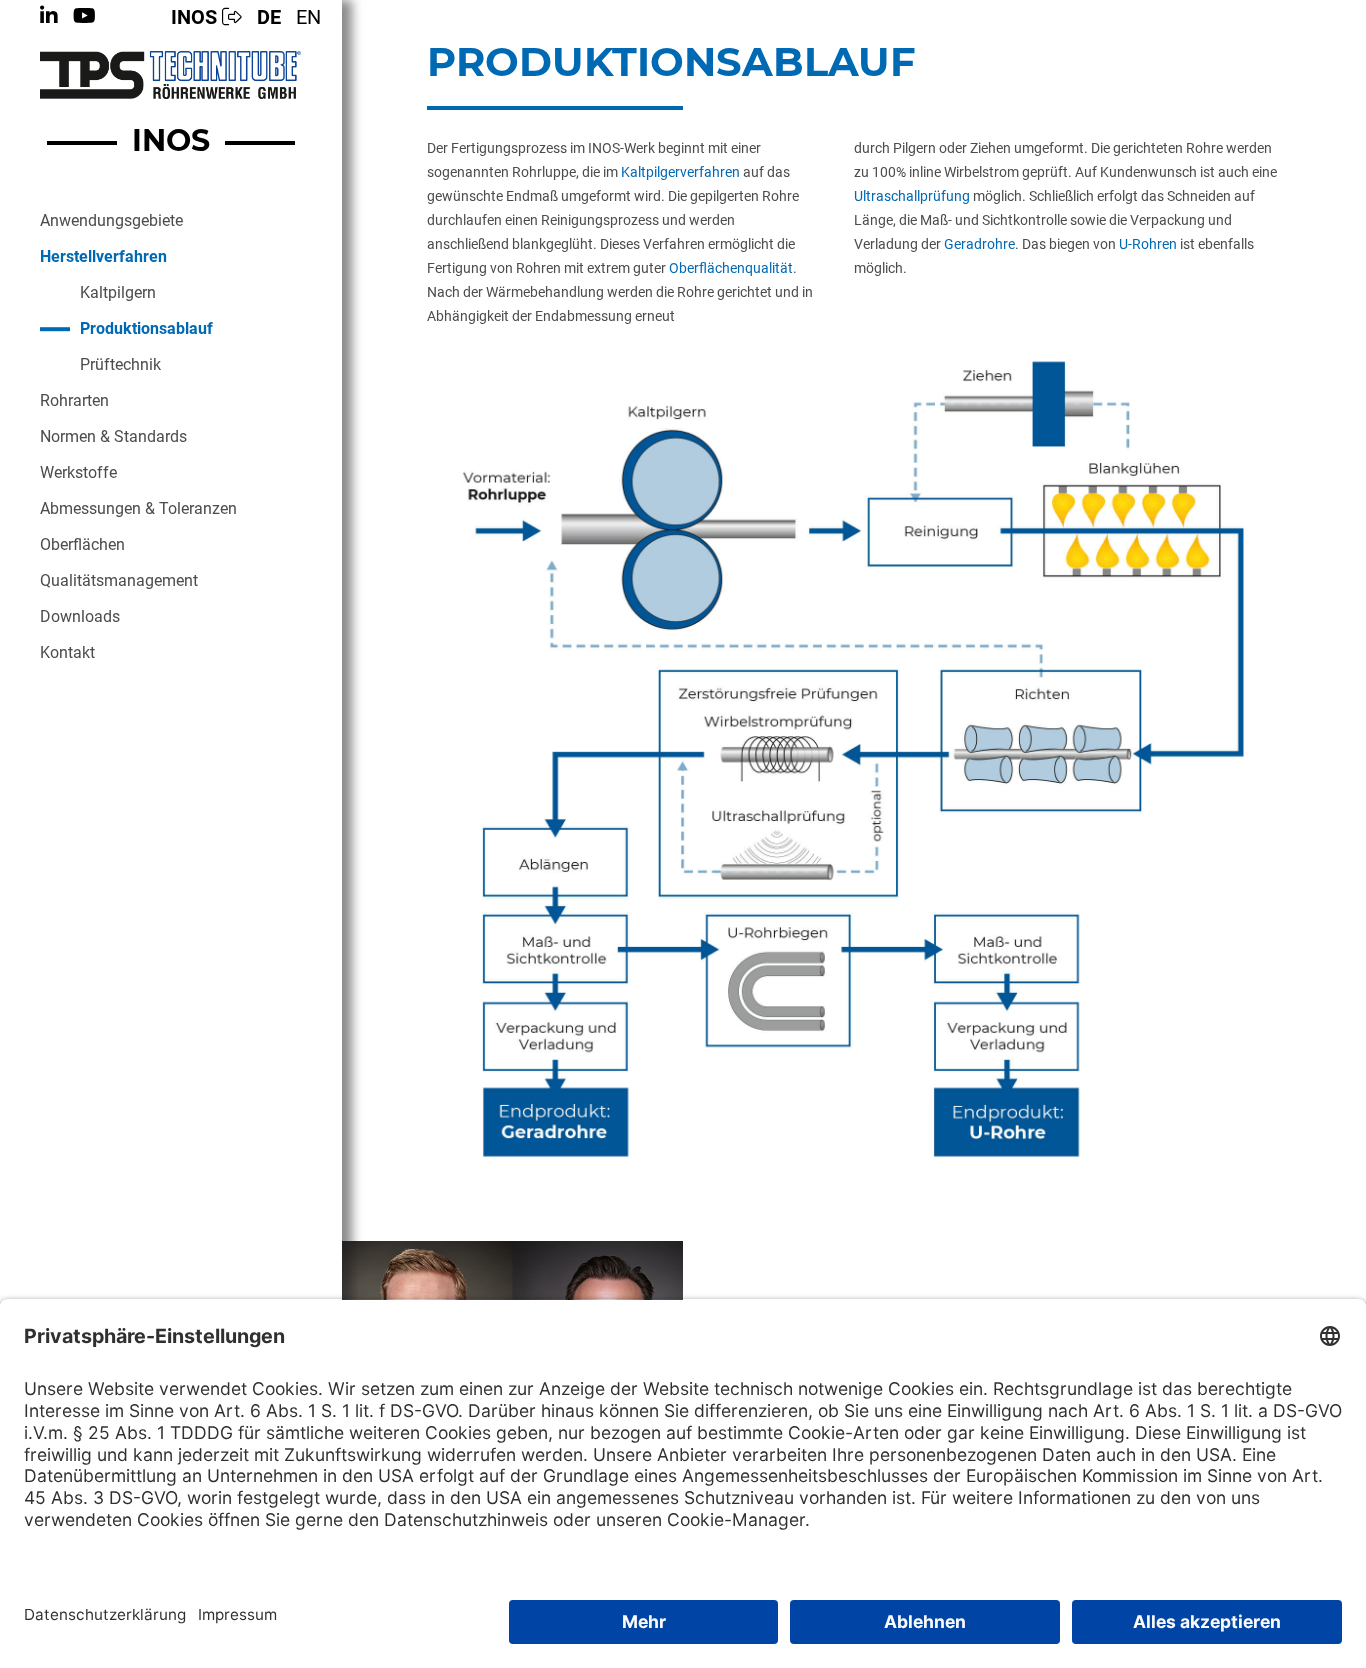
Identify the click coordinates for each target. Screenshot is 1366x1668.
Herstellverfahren (103, 256)
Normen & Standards (113, 436)
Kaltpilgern (118, 292)
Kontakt (67, 652)
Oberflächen (82, 544)
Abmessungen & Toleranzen (138, 508)
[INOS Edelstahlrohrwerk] (171, 75)
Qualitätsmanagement (119, 580)
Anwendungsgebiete (111, 220)
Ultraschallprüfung (912, 196)
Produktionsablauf (146, 328)
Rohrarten (74, 400)
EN (308, 17)
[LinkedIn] (49, 16)
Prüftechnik (120, 364)
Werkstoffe (78, 472)
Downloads (80, 616)
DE (269, 17)
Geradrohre (979, 244)
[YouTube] (84, 16)
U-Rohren (1148, 244)
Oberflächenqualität (731, 268)
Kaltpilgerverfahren (680, 172)
